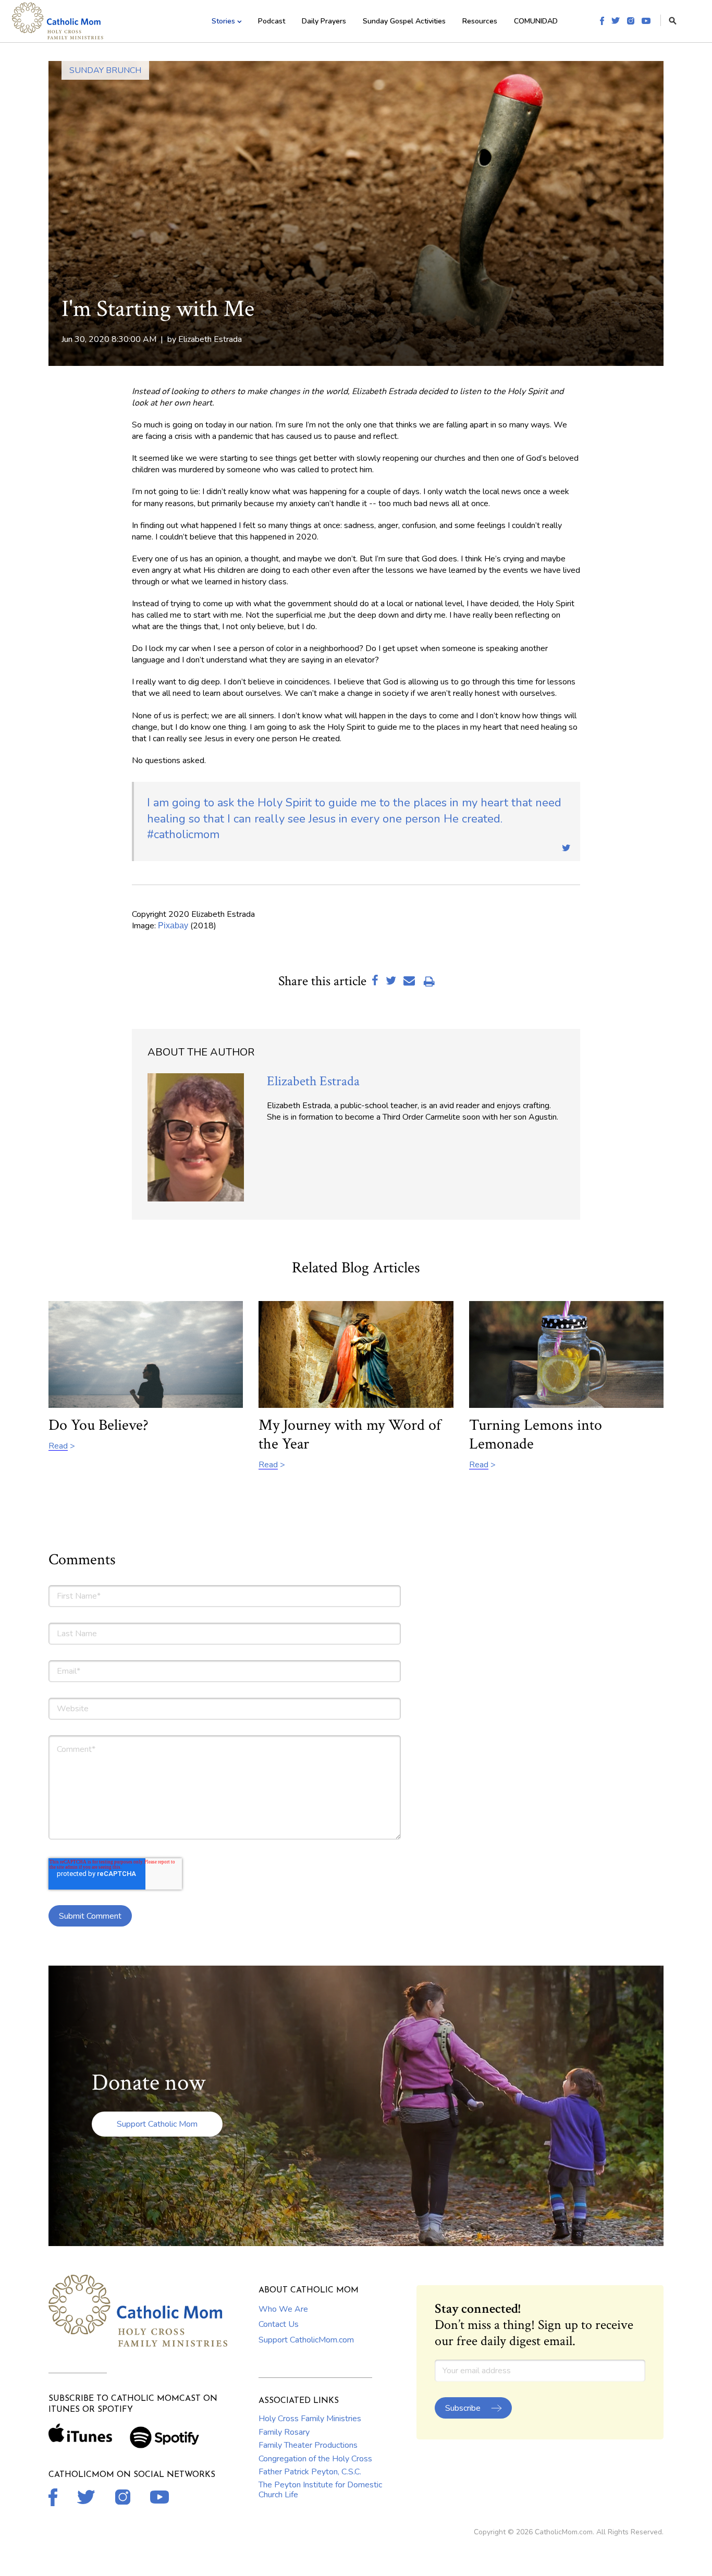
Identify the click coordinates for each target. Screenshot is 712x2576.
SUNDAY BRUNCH (105, 70)
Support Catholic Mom (157, 2124)
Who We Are (283, 2309)
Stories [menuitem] (223, 21)
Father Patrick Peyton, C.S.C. (310, 2472)
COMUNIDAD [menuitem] (536, 21)
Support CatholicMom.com (306, 2340)
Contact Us (279, 2324)
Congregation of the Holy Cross (315, 2459)
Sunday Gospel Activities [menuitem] (404, 21)
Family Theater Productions (308, 2445)
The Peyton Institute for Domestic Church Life (320, 2489)
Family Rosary (284, 2432)
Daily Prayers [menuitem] (324, 21)
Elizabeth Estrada (210, 339)
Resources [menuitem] (480, 21)
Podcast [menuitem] (272, 21)
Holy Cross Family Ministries (310, 2419)
